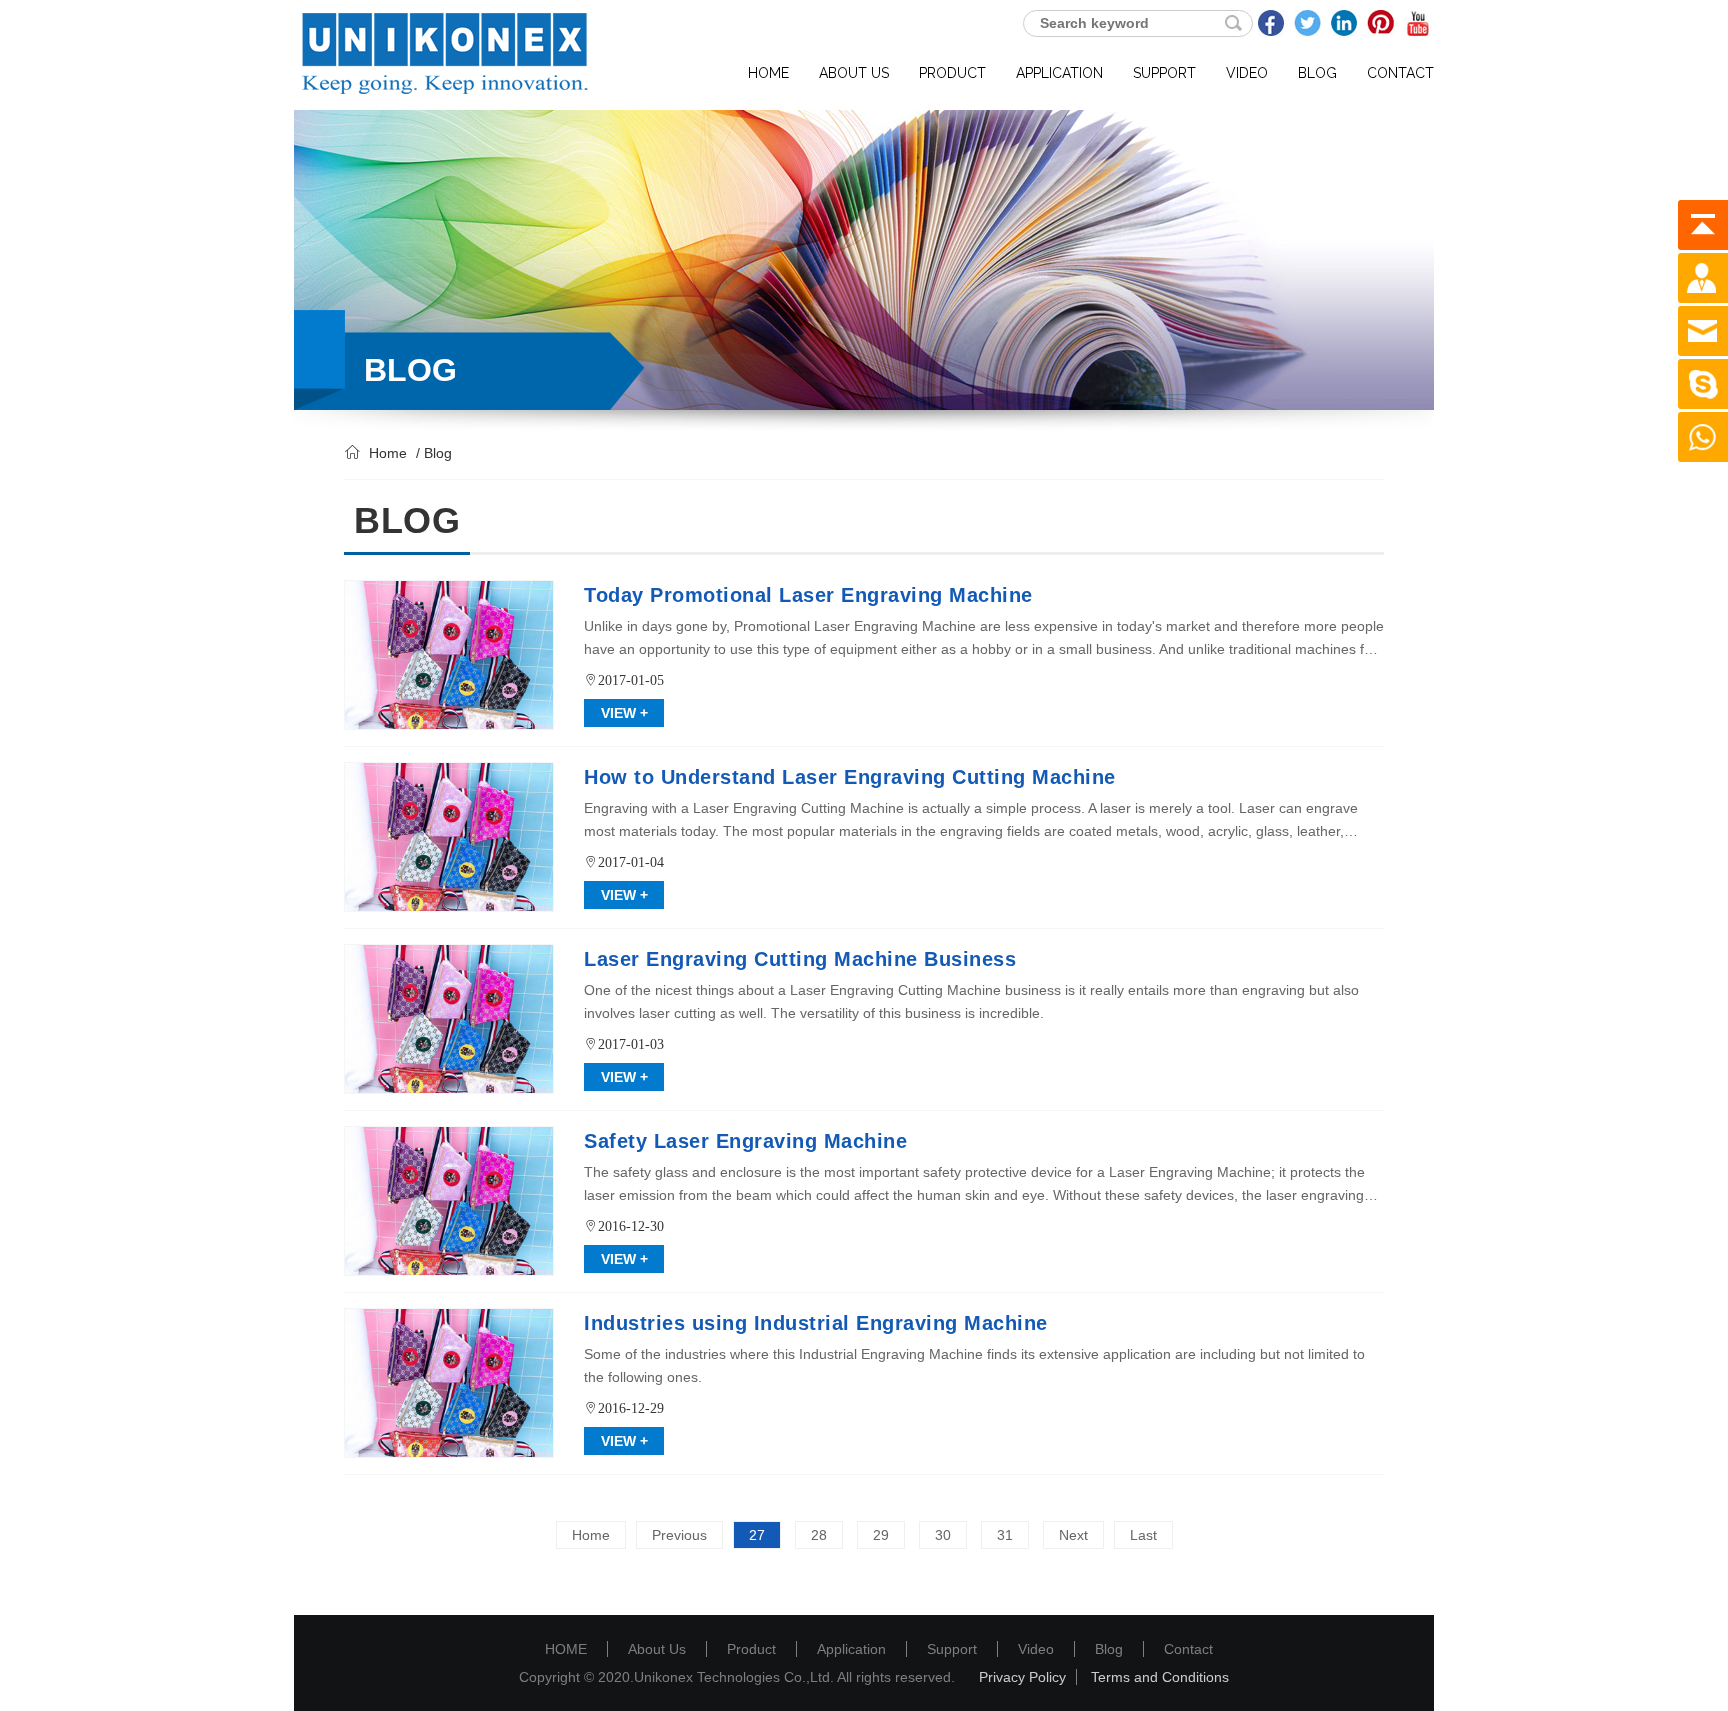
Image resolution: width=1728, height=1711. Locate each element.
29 (881, 1535)
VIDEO (1247, 73)
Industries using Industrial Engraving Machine (816, 1323)
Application (851, 1649)
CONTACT (1400, 73)
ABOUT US (854, 73)
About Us (657, 1649)
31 (1005, 1535)
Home (388, 453)
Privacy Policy (1022, 1677)
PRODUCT (952, 73)
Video (1036, 1649)
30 (943, 1535)
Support (952, 1649)
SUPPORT (1164, 73)
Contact (1188, 1649)
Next (1073, 1535)
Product (751, 1649)
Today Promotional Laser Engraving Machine (808, 595)
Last (1143, 1535)
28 (819, 1535)
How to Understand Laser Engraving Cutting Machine (850, 777)
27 (757, 1535)
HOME (768, 73)
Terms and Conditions (1160, 1677)
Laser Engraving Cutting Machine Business (800, 959)
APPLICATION (1059, 73)
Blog (1109, 1649)
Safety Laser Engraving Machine (745, 1141)
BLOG (1317, 73)
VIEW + (624, 713)
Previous (679, 1535)
